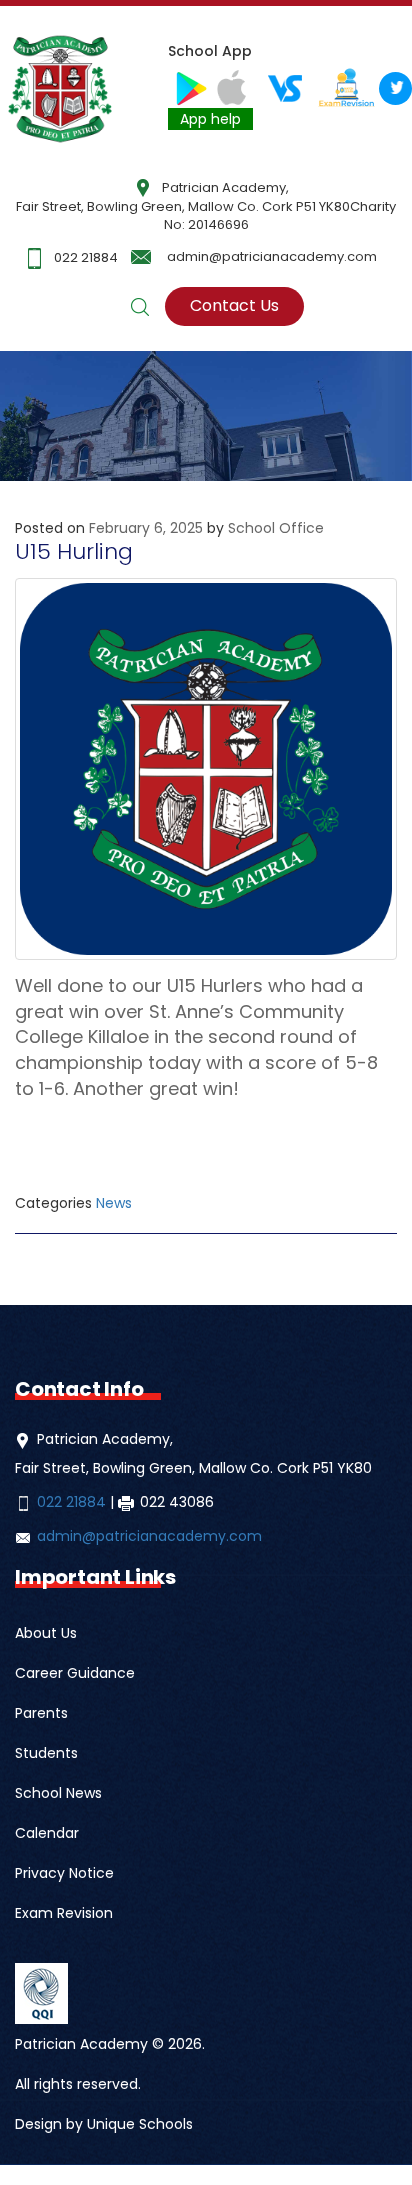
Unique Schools (140, 2124)
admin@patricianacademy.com (272, 256)
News (114, 1203)
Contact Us (234, 305)
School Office (276, 528)
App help (210, 119)
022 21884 (86, 257)
